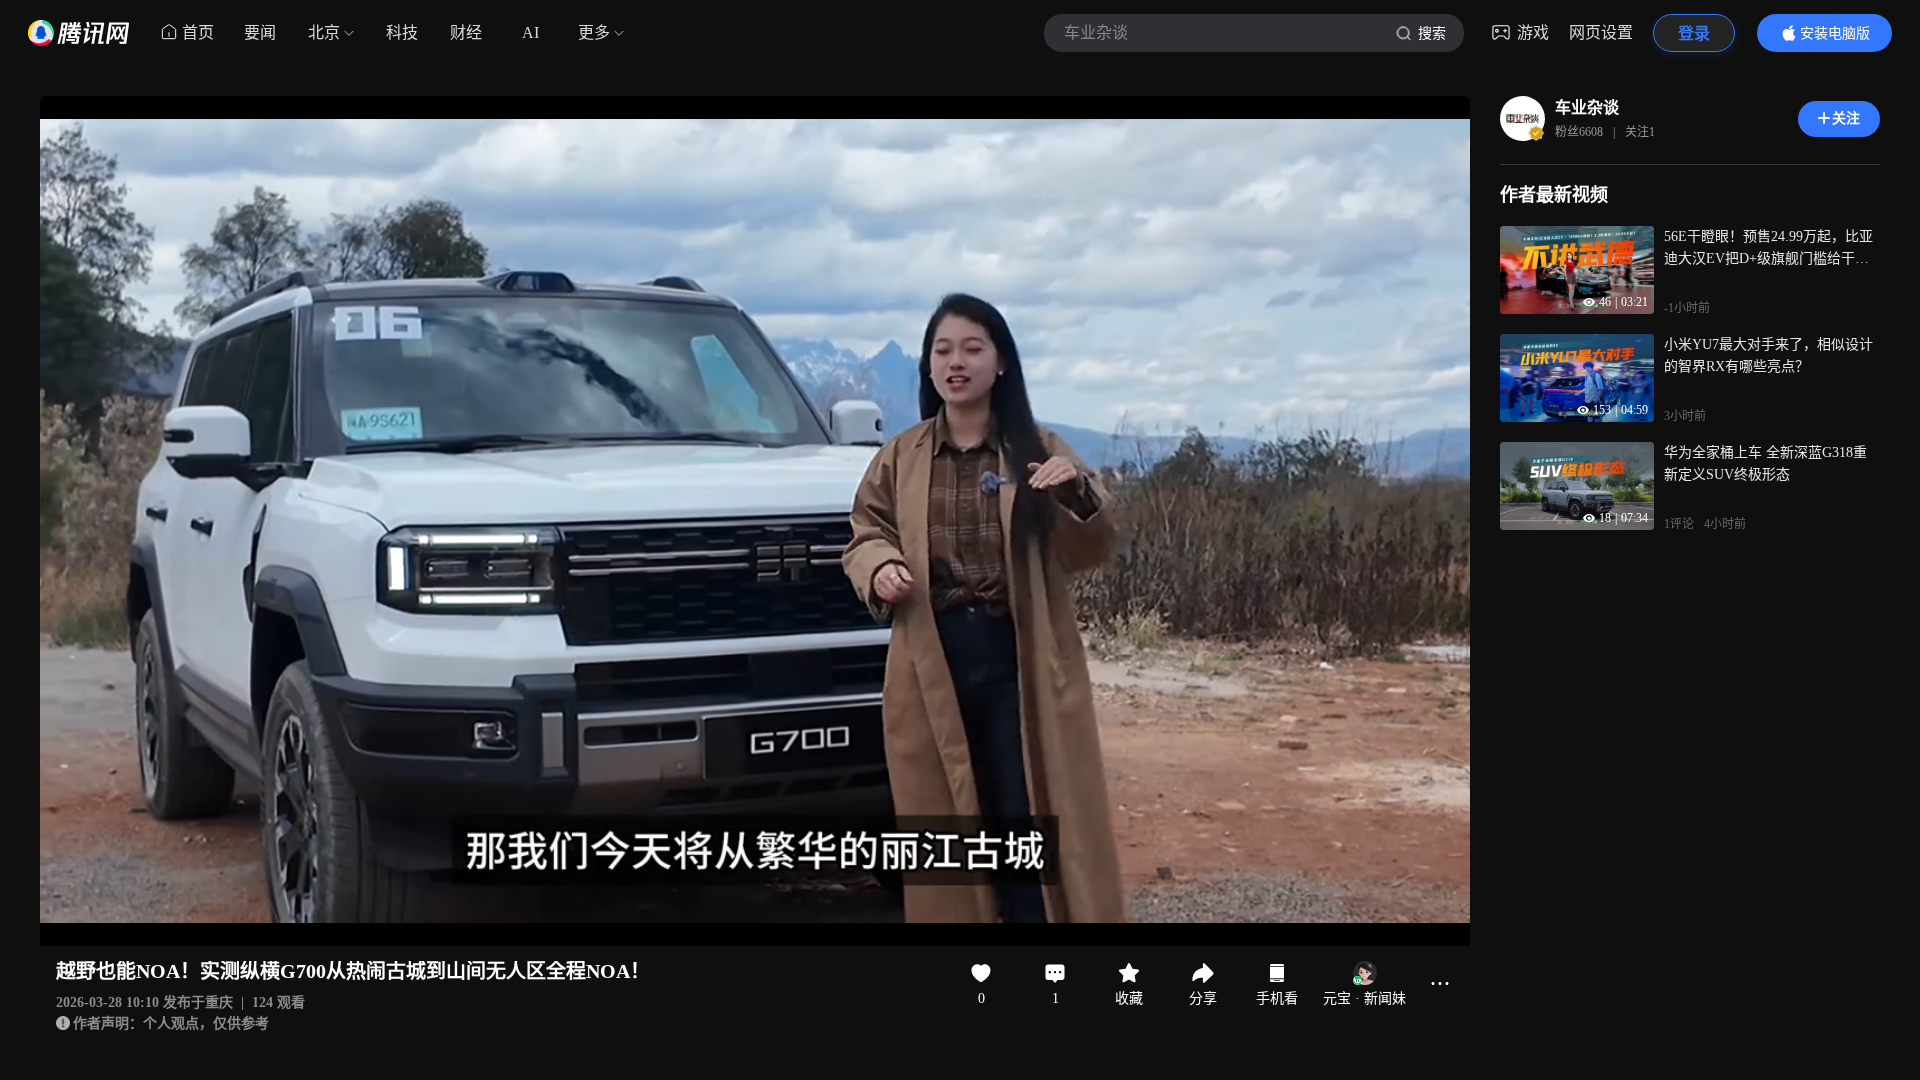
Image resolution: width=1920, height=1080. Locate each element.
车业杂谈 (1587, 107)
